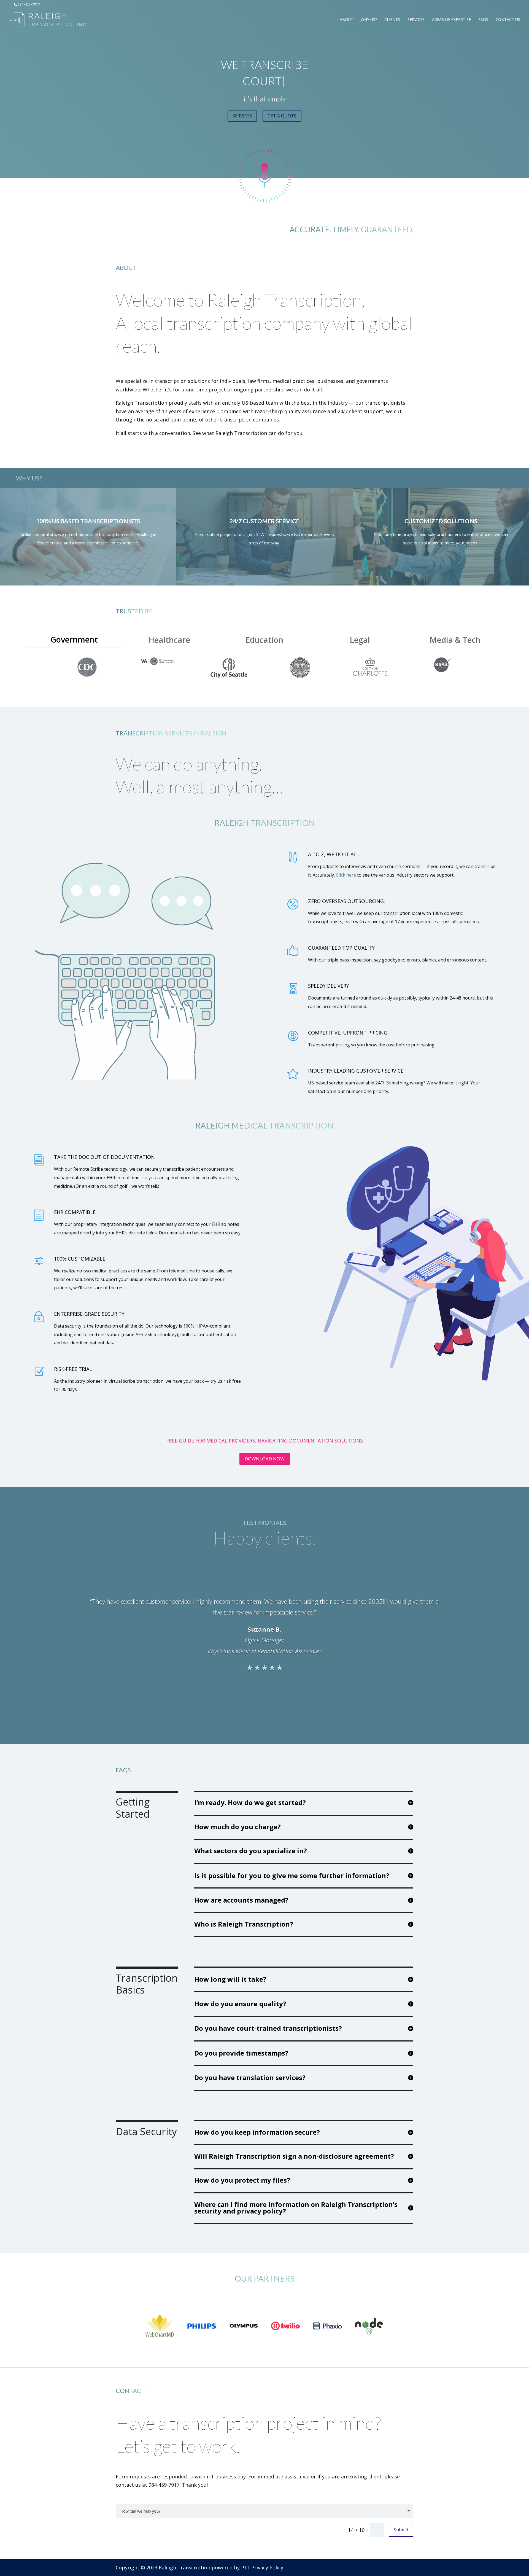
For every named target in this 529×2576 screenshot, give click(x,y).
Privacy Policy (267, 2567)
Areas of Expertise (451, 20)
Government (74, 639)
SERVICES (242, 116)
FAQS (483, 20)
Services (416, 20)
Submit (401, 2530)
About (346, 20)
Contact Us (508, 20)
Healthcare (169, 640)
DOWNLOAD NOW (265, 1459)
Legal (360, 640)
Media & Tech (455, 640)
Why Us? (369, 20)
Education (264, 640)
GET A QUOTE (282, 116)
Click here (346, 875)
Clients (392, 20)
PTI (245, 2567)
